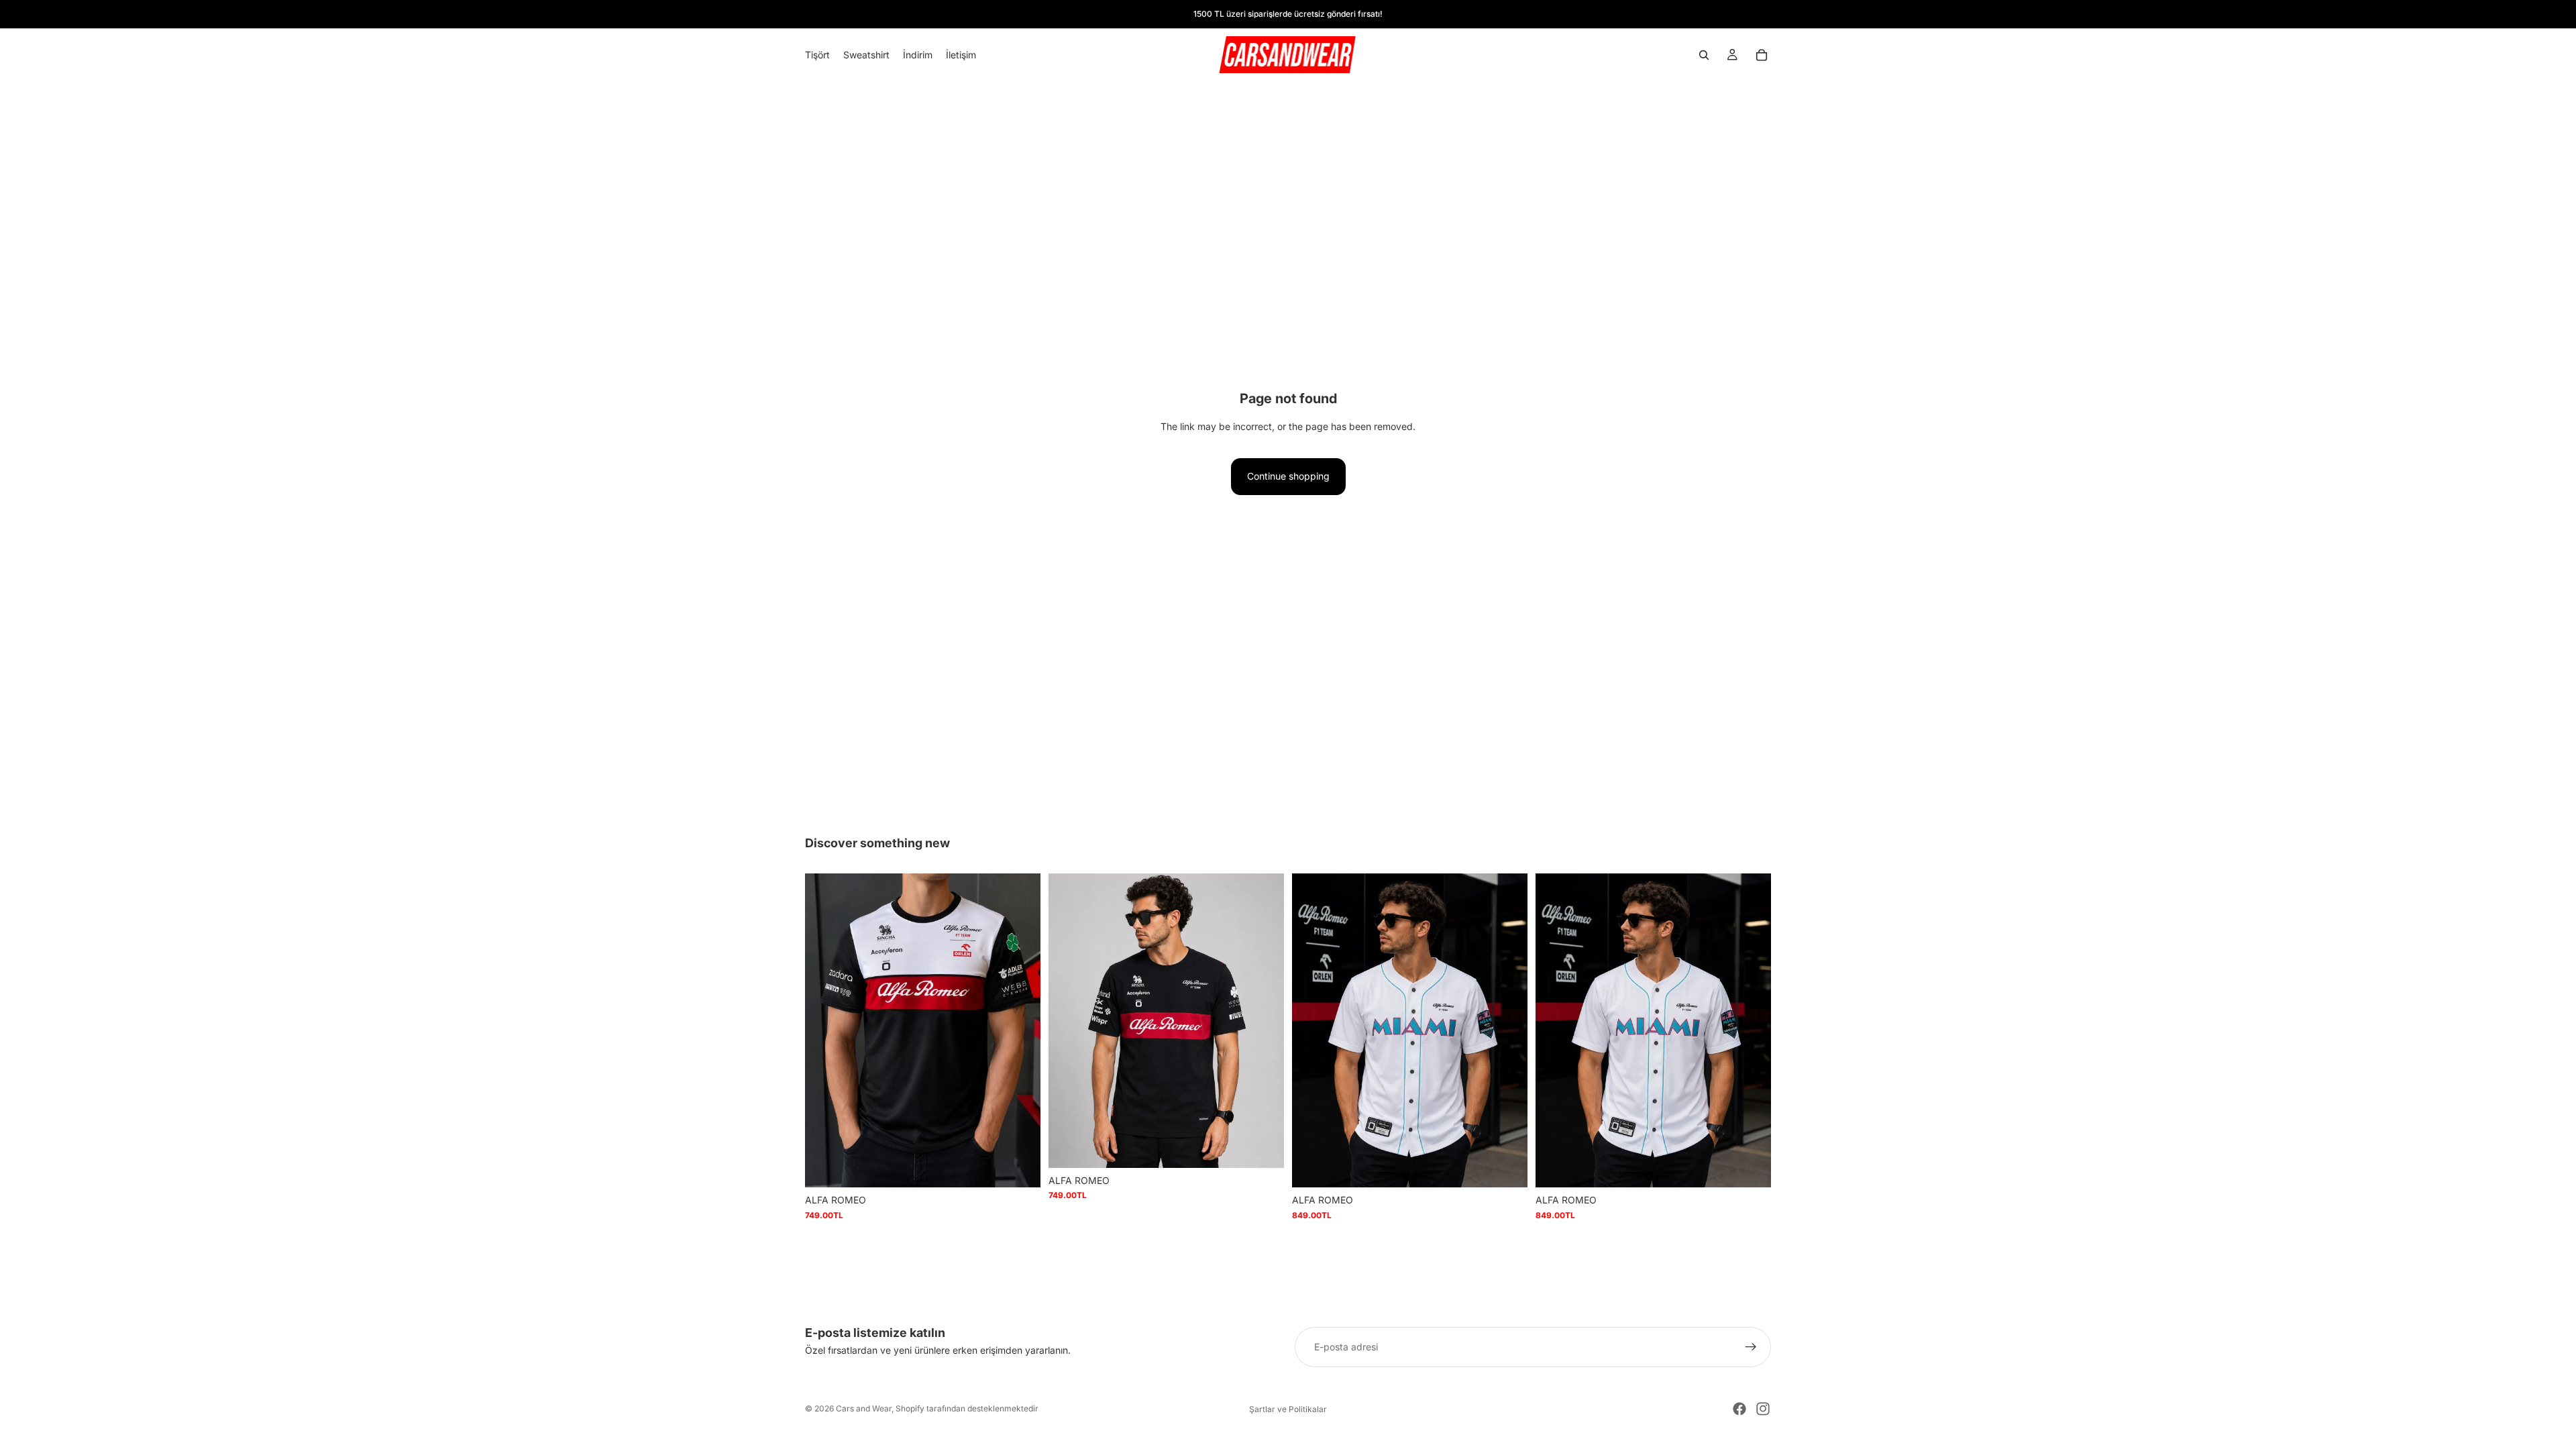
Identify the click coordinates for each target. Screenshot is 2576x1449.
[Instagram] (1763, 1409)
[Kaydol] (1751, 1347)
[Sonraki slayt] (1020, 1030)
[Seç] (1020, 1167)
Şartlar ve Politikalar (1288, 1409)
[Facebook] (1739, 1409)
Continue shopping (1288, 476)
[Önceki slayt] (825, 1030)
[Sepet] (1762, 55)
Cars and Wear (864, 1408)
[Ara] (1704, 55)
